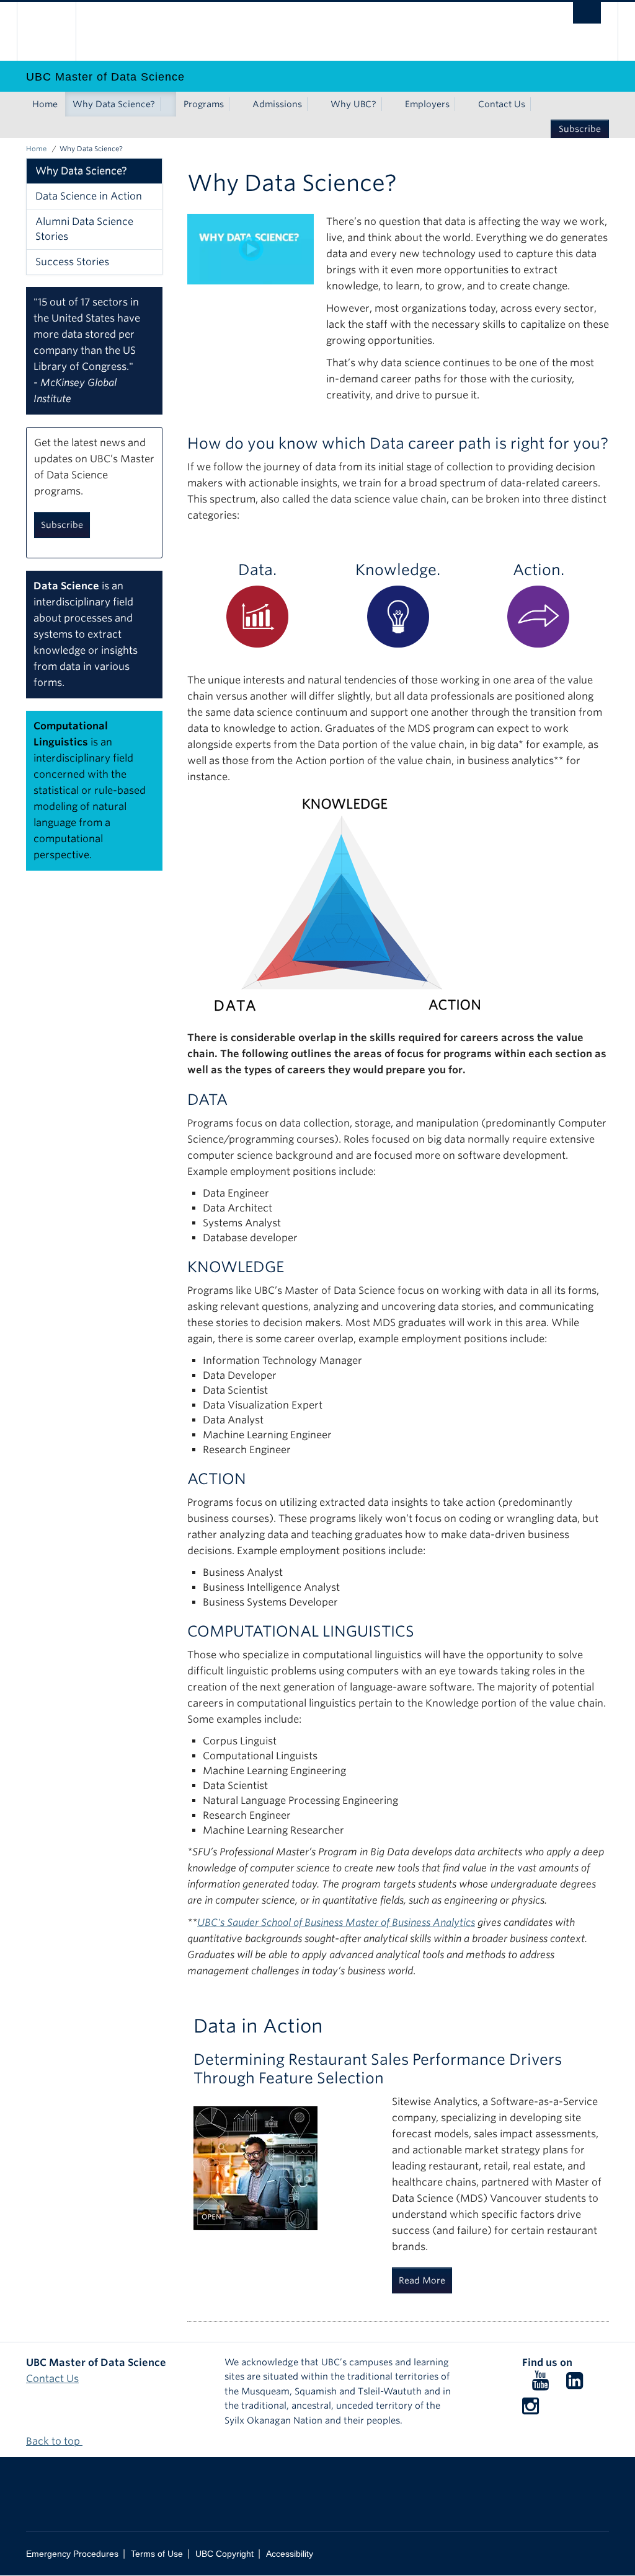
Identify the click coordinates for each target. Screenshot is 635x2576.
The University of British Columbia (56, 31)
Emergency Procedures (72, 2554)
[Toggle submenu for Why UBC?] (389, 104)
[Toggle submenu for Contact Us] (538, 104)
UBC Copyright (224, 2554)
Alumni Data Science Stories (84, 229)
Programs (204, 104)
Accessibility (290, 2554)
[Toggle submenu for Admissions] (314, 104)
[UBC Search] (587, 13)
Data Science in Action (89, 196)
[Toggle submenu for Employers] (462, 104)
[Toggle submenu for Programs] (236, 104)
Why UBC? (353, 104)
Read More (422, 2280)
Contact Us (502, 104)
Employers (427, 104)
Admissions (277, 104)
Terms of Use (157, 2554)
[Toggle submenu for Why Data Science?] (167, 104)
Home (45, 104)
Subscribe (580, 129)
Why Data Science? (114, 104)
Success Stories (72, 262)
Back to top (54, 2441)
